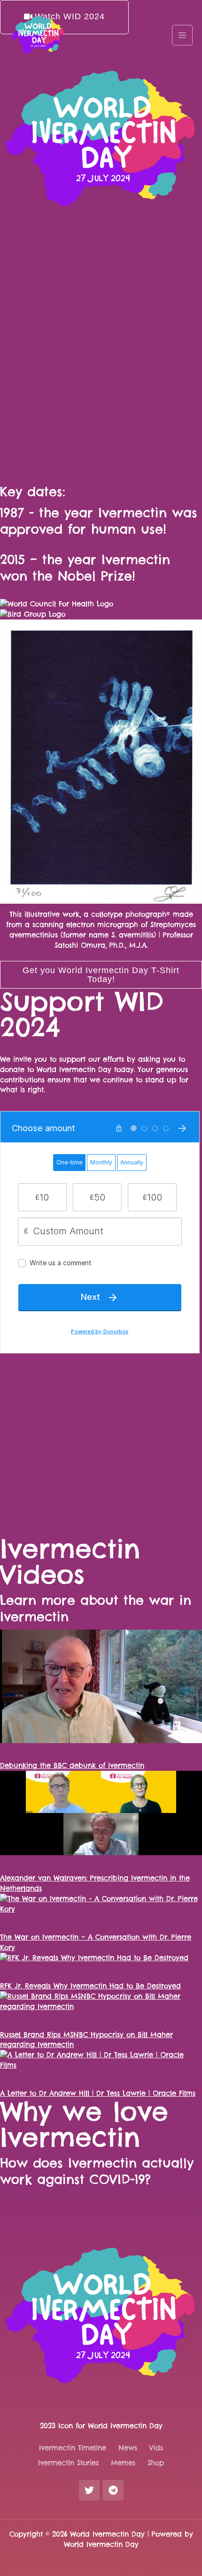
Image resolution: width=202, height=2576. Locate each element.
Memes (123, 2463)
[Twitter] (89, 2490)
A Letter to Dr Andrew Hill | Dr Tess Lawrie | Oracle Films (98, 2093)
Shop (156, 2463)
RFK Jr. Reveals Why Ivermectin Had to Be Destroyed (90, 1986)
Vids (156, 2448)
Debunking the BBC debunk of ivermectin (72, 1765)
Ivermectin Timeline (73, 2448)
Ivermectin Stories (68, 2463)
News (128, 2448)
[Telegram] (113, 2490)
